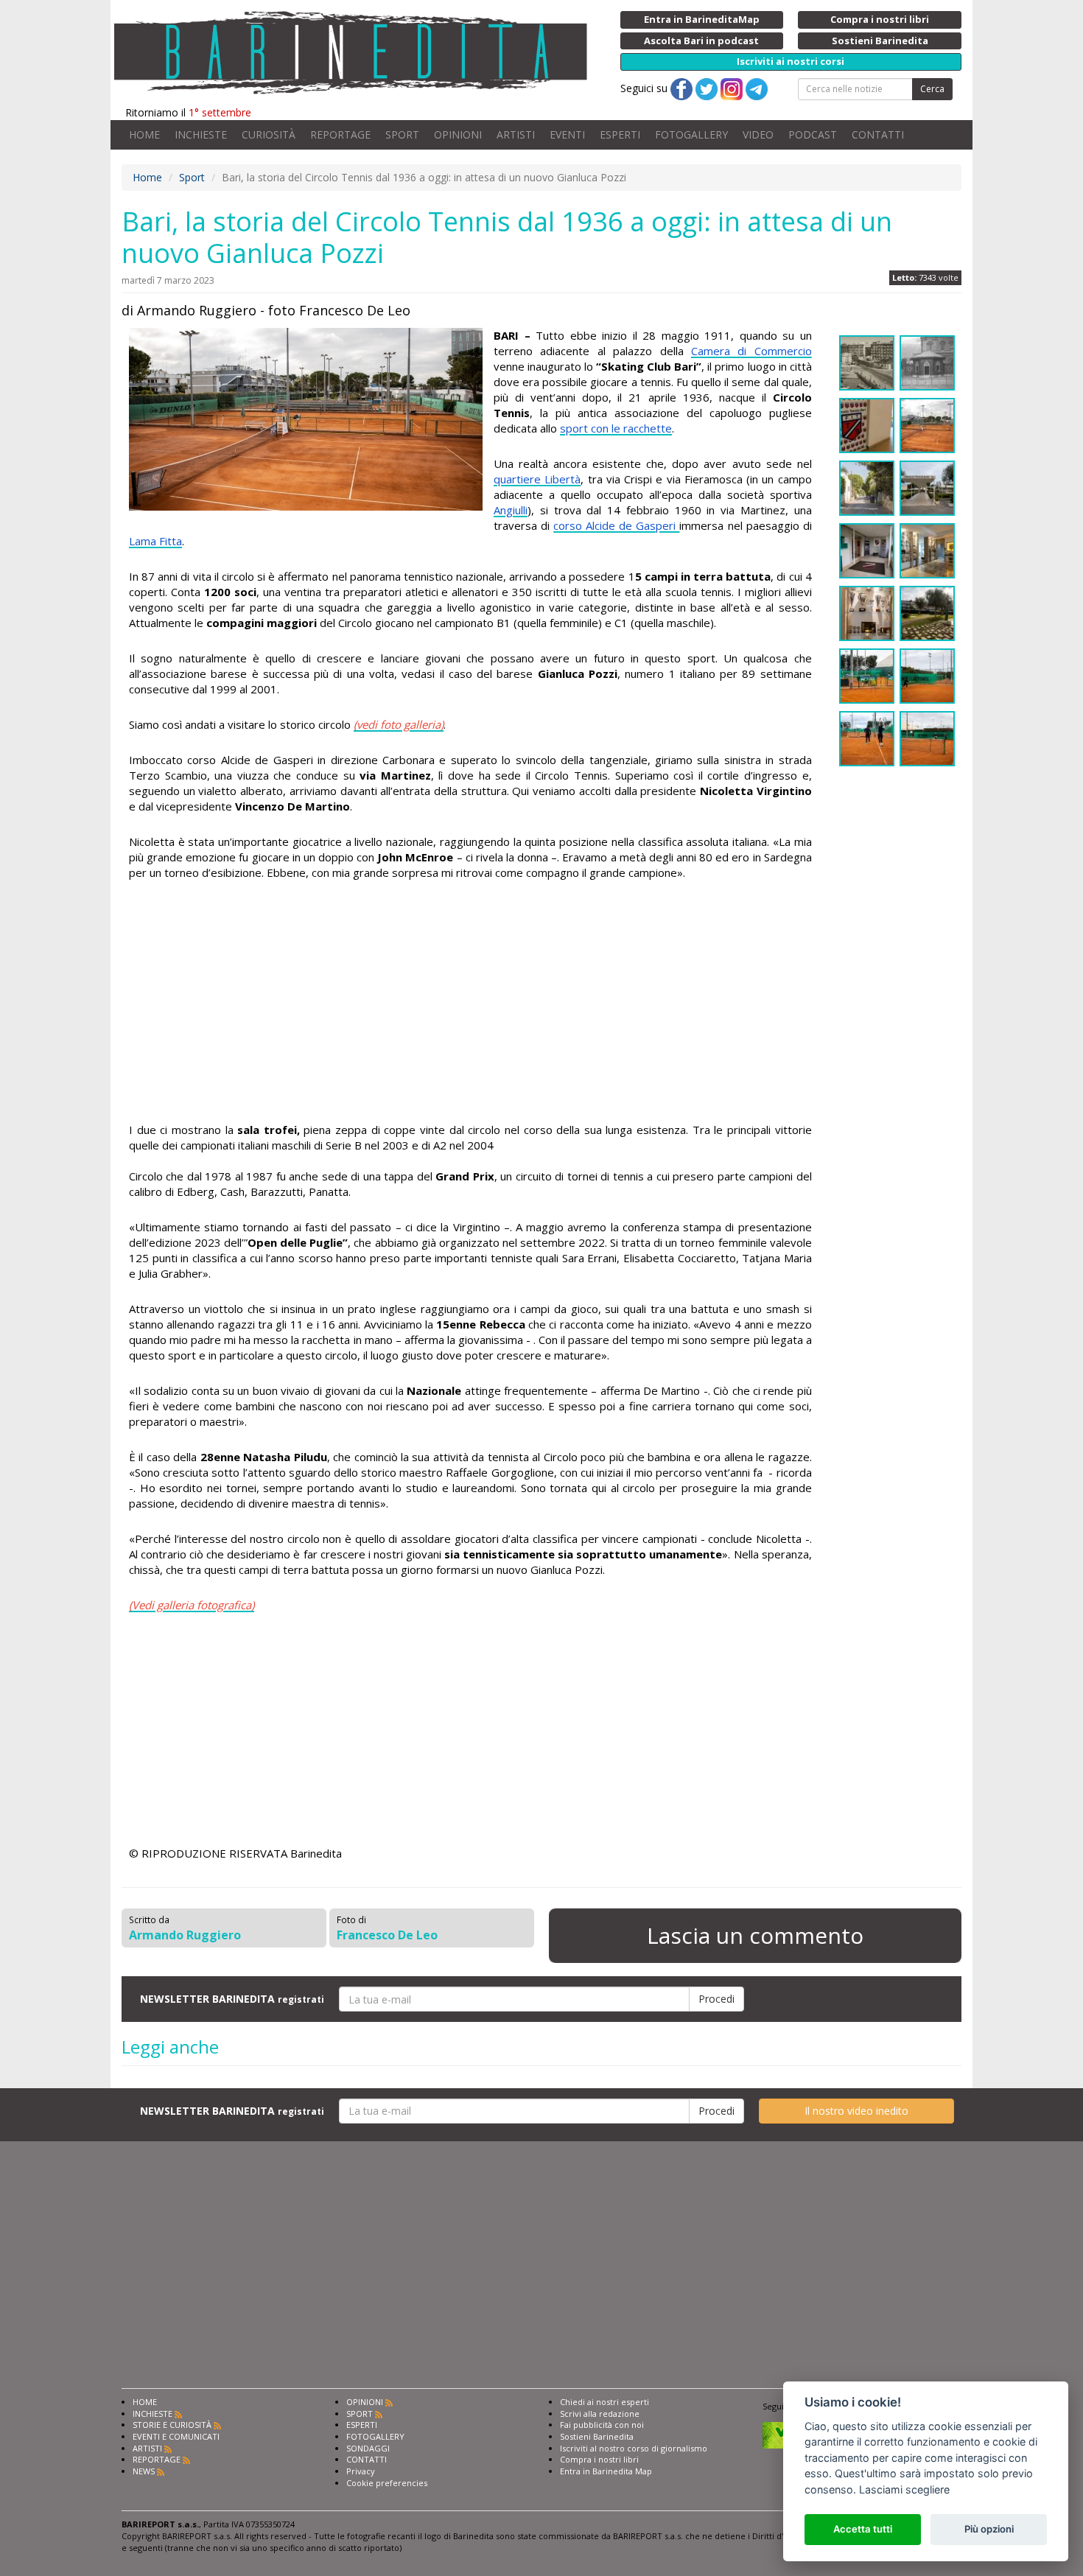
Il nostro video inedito (856, 2111)
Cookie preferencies (387, 2483)
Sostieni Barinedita (597, 2436)
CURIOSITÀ (269, 134)
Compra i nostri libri (599, 2459)
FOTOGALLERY (691, 134)
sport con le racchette (616, 428)
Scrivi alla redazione (600, 2414)
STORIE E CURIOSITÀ (172, 2425)
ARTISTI (516, 134)
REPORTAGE (340, 134)
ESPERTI (620, 134)
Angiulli (511, 510)
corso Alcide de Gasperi (616, 525)
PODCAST (813, 134)
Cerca (932, 89)
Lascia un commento (755, 1935)
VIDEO (758, 134)
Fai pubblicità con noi (602, 2425)
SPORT (402, 134)
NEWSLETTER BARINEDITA (232, 1999)
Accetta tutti (863, 2529)
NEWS (144, 2471)
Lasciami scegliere (904, 2489)
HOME (144, 134)
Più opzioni (989, 2529)
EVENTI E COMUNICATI (176, 2436)
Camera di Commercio (751, 351)
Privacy (361, 2471)
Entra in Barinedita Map (606, 2471)
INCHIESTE (201, 134)
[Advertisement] (470, 1004)
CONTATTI (878, 134)
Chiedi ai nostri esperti (604, 2402)
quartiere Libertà (537, 479)
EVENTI (567, 134)
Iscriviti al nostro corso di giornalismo (634, 2448)
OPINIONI (458, 134)
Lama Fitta (155, 541)
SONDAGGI (368, 2448)
